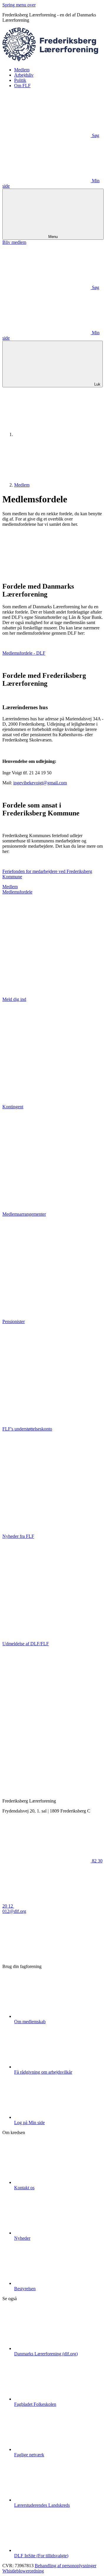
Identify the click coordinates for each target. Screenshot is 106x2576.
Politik (20, 80)
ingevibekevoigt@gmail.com (40, 783)
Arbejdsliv (24, 75)
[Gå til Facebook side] (47, 1956)
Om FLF (22, 86)
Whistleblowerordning (23, 2571)
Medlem (22, 70)
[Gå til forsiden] (53, 60)
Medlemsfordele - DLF (24, 653)
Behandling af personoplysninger (66, 2566)
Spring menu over (19, 5)
